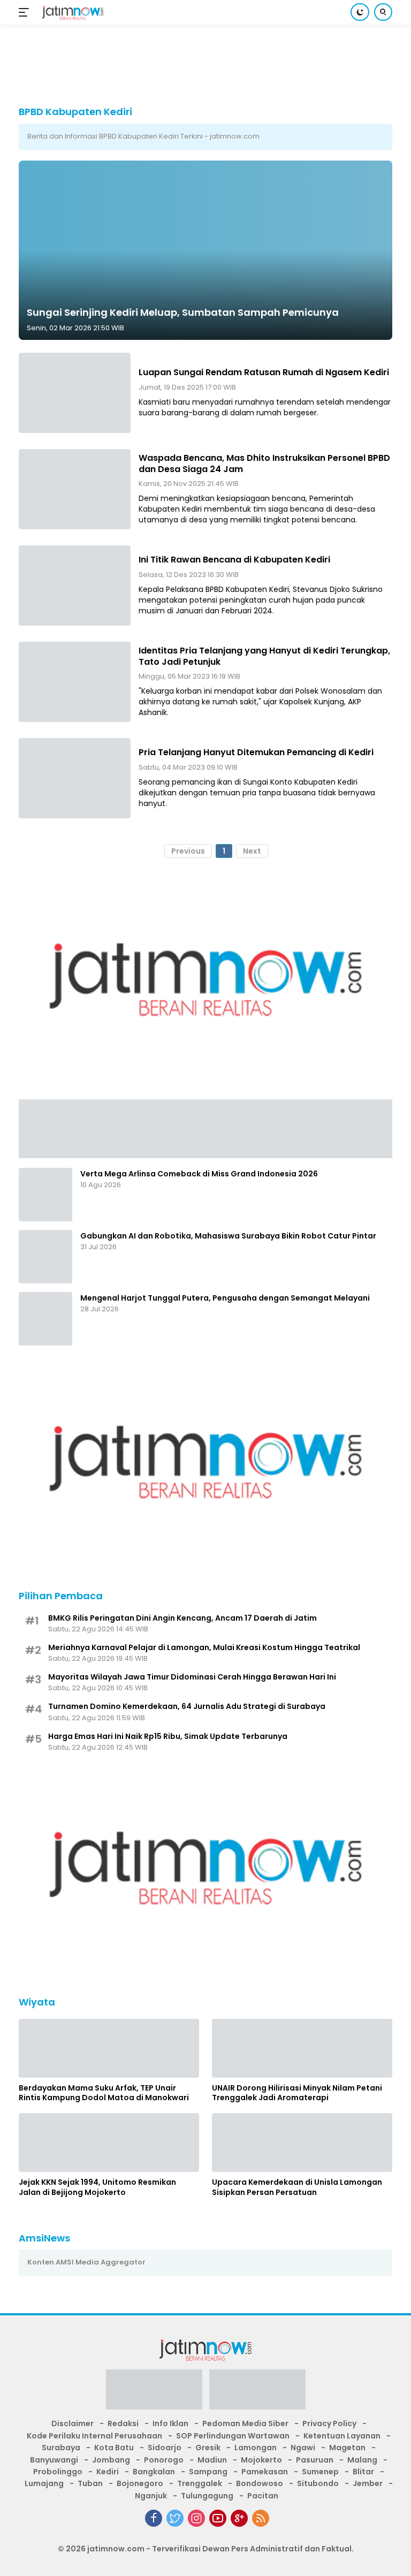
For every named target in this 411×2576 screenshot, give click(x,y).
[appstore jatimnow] (257, 2393)
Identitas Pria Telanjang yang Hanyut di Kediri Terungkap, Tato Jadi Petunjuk (264, 656)
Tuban (90, 2483)
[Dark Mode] (360, 12)
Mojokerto (261, 2460)
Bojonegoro (140, 2483)
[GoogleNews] (239, 2518)
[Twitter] (175, 2518)
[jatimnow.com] (71, 13)
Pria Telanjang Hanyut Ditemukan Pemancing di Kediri (256, 752)
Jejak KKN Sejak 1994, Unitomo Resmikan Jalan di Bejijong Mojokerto (97, 2187)
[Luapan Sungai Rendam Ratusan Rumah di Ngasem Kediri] (75, 393)
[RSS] (261, 2518)
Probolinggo (58, 2472)
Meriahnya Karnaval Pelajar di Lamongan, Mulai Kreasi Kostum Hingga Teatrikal (204, 1647)
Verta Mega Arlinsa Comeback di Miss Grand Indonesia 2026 (199, 1174)
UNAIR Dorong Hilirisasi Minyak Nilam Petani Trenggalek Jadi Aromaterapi (297, 2093)
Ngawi (303, 2448)
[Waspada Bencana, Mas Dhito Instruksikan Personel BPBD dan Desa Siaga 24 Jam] (75, 489)
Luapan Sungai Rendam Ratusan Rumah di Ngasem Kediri (264, 372)
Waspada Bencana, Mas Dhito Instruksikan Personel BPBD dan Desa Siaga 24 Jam (264, 463)
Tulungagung (207, 2496)
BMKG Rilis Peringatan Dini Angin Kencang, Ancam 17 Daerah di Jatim (182, 1618)
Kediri (108, 2472)
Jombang (111, 2460)
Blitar (363, 2472)
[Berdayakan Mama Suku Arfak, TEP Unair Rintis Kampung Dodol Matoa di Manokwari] (109, 2048)
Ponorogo (164, 2460)
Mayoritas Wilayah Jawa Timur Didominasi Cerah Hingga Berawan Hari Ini (192, 1677)
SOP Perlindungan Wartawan (233, 2436)
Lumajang (44, 2483)
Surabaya (61, 2448)
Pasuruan (315, 2460)
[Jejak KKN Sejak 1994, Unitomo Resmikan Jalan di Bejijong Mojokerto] (109, 2142)
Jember (368, 2483)
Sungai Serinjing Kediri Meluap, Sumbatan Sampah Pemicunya (183, 312)
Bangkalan (154, 2472)
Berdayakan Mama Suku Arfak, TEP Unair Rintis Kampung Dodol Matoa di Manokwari (104, 2093)
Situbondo (318, 2483)
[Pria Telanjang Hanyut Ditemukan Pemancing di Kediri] (75, 778)
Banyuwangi (54, 2460)
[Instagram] (196, 2518)
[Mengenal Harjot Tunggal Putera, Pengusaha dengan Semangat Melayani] (45, 1319)
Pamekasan (265, 2472)
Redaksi (123, 2423)
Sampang (208, 2472)
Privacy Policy (329, 2423)
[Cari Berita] (383, 12)
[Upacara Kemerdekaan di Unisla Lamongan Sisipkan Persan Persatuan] (302, 2142)
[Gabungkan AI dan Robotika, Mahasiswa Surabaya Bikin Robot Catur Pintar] (45, 1257)
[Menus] (26, 12)
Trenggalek (200, 2483)
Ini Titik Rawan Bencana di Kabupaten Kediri (234, 560)
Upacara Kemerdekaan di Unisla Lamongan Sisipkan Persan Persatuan (297, 2187)
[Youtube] (218, 2518)
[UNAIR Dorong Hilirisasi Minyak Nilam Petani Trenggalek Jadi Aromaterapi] (302, 2048)
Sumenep (320, 2472)
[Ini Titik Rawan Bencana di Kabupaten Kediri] (75, 586)
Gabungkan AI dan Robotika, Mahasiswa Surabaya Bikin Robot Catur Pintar (228, 1236)
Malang (362, 2460)
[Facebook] (154, 2518)
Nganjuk (151, 2496)
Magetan (347, 2448)
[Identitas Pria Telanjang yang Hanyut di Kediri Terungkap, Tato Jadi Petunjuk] (75, 682)
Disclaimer (73, 2423)
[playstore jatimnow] (154, 2393)
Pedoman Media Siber (245, 2423)
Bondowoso (260, 2483)
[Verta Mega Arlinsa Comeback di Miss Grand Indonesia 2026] (45, 1195)
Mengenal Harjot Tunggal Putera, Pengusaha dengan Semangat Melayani (225, 1298)
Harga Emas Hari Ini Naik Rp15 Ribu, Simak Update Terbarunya (168, 1736)
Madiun (212, 2460)
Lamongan (256, 2448)
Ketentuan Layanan (342, 2436)
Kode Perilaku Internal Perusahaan (94, 2436)
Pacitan (263, 2496)
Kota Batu (114, 2448)
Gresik (208, 2448)
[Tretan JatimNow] (205, 1128)
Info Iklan (170, 2423)
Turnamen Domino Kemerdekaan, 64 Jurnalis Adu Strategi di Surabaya (187, 1706)
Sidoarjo (165, 2448)
